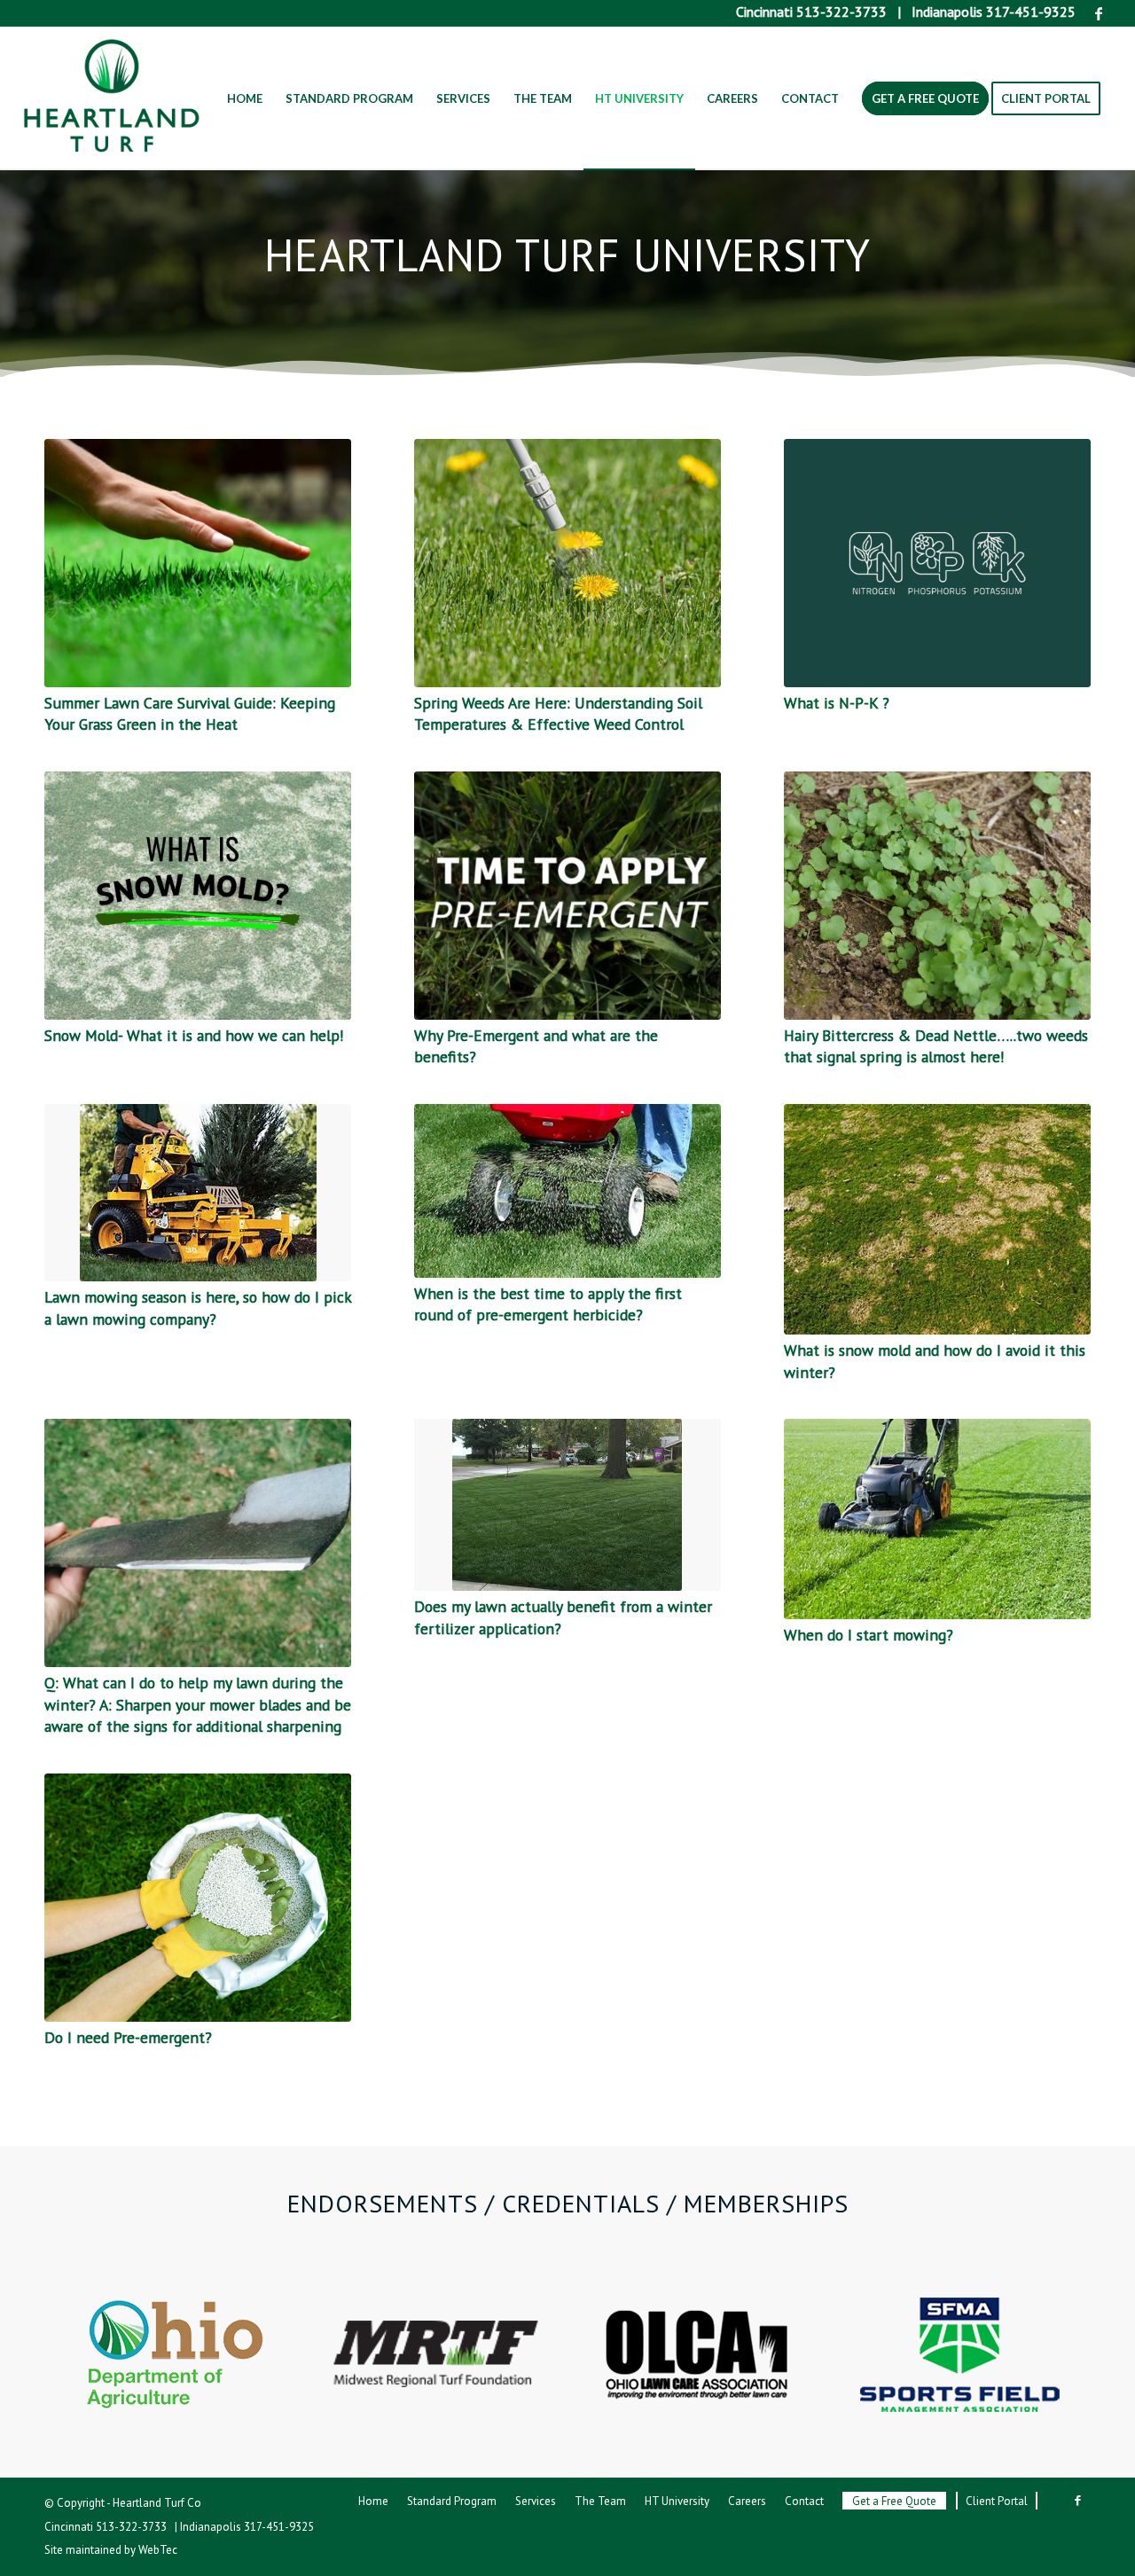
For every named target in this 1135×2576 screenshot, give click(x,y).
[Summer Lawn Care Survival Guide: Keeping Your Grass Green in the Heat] (198, 563)
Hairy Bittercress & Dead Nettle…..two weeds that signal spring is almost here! (936, 1046)
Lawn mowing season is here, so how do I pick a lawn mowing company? (198, 1308)
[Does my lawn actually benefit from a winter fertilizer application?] (567, 1505)
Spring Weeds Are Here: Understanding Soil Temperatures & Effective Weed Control (558, 714)
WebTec (158, 2550)
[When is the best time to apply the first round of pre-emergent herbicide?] (567, 1191)
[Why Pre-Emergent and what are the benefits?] (567, 896)
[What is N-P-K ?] (937, 563)
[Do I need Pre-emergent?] (198, 1898)
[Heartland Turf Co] (112, 98)
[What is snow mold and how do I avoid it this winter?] (937, 1219)
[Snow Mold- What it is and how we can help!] (198, 896)
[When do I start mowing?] (937, 1519)
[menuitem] (245, 98)
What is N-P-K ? (837, 703)
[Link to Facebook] (1099, 13)
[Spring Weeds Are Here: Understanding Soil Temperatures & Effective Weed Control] (567, 563)
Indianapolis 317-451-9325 (994, 12)
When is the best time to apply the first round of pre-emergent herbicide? (548, 1304)
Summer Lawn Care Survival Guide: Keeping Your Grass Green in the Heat (190, 714)
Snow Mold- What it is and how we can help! (194, 1035)
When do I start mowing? (869, 1635)
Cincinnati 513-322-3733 (811, 12)
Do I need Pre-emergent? (128, 2037)
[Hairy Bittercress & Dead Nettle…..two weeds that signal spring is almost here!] (937, 896)
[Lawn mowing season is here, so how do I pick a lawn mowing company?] (198, 1193)
